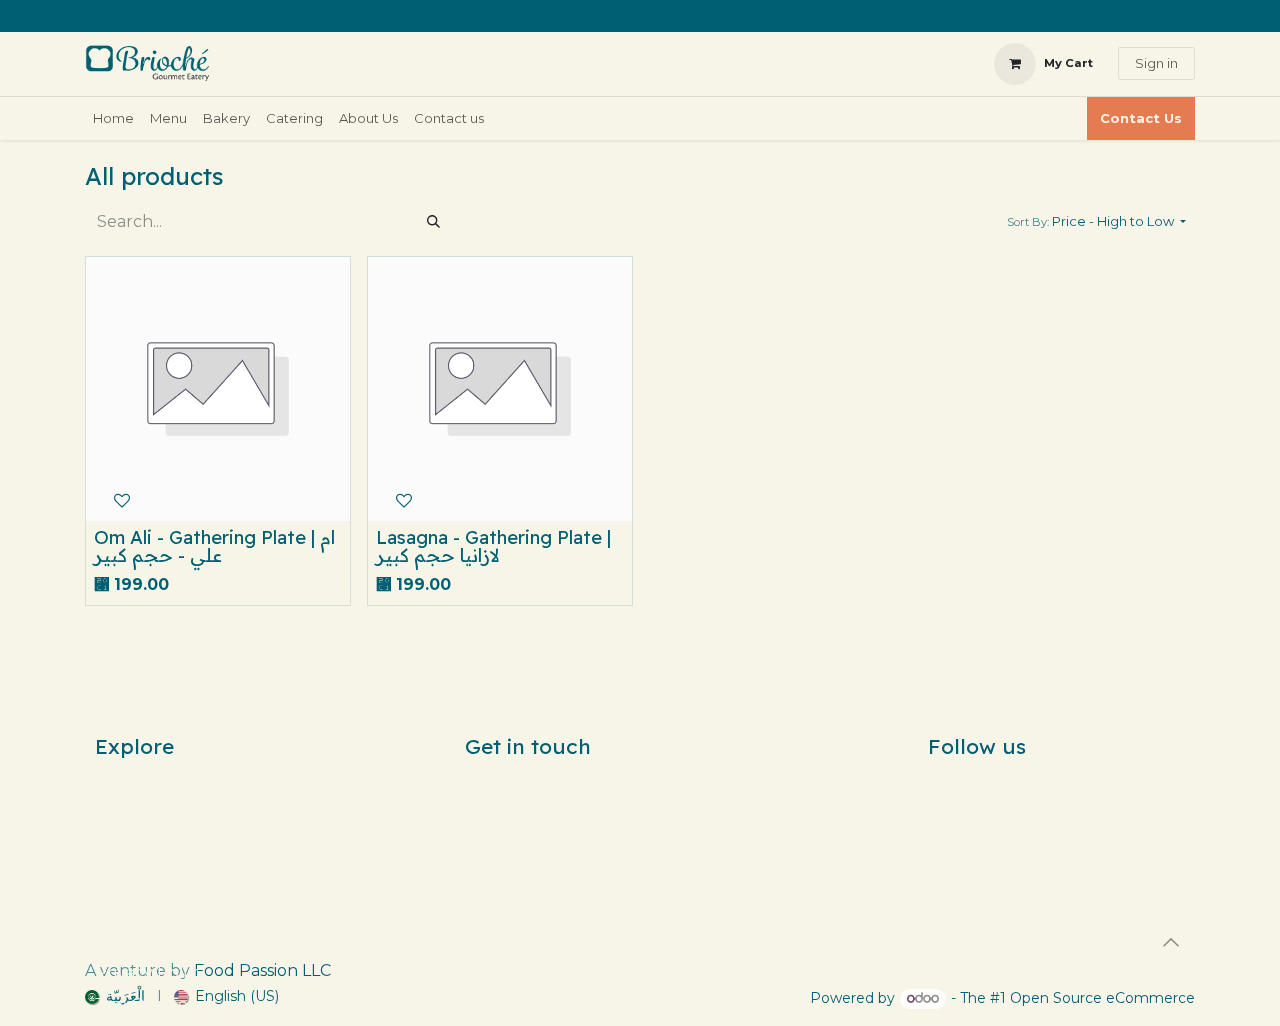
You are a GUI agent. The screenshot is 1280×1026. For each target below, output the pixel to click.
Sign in (1156, 63)
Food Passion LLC (262, 970)
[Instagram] (1020, 781)
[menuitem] (113, 119)
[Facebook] (984, 781)
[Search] (433, 222)
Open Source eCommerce (1102, 998)
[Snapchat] (1092, 781)
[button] (1096, 222)
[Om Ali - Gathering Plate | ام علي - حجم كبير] (218, 389)
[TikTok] (1056, 781)
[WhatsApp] (1128, 781)
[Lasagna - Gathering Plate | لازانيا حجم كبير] (500, 389)
